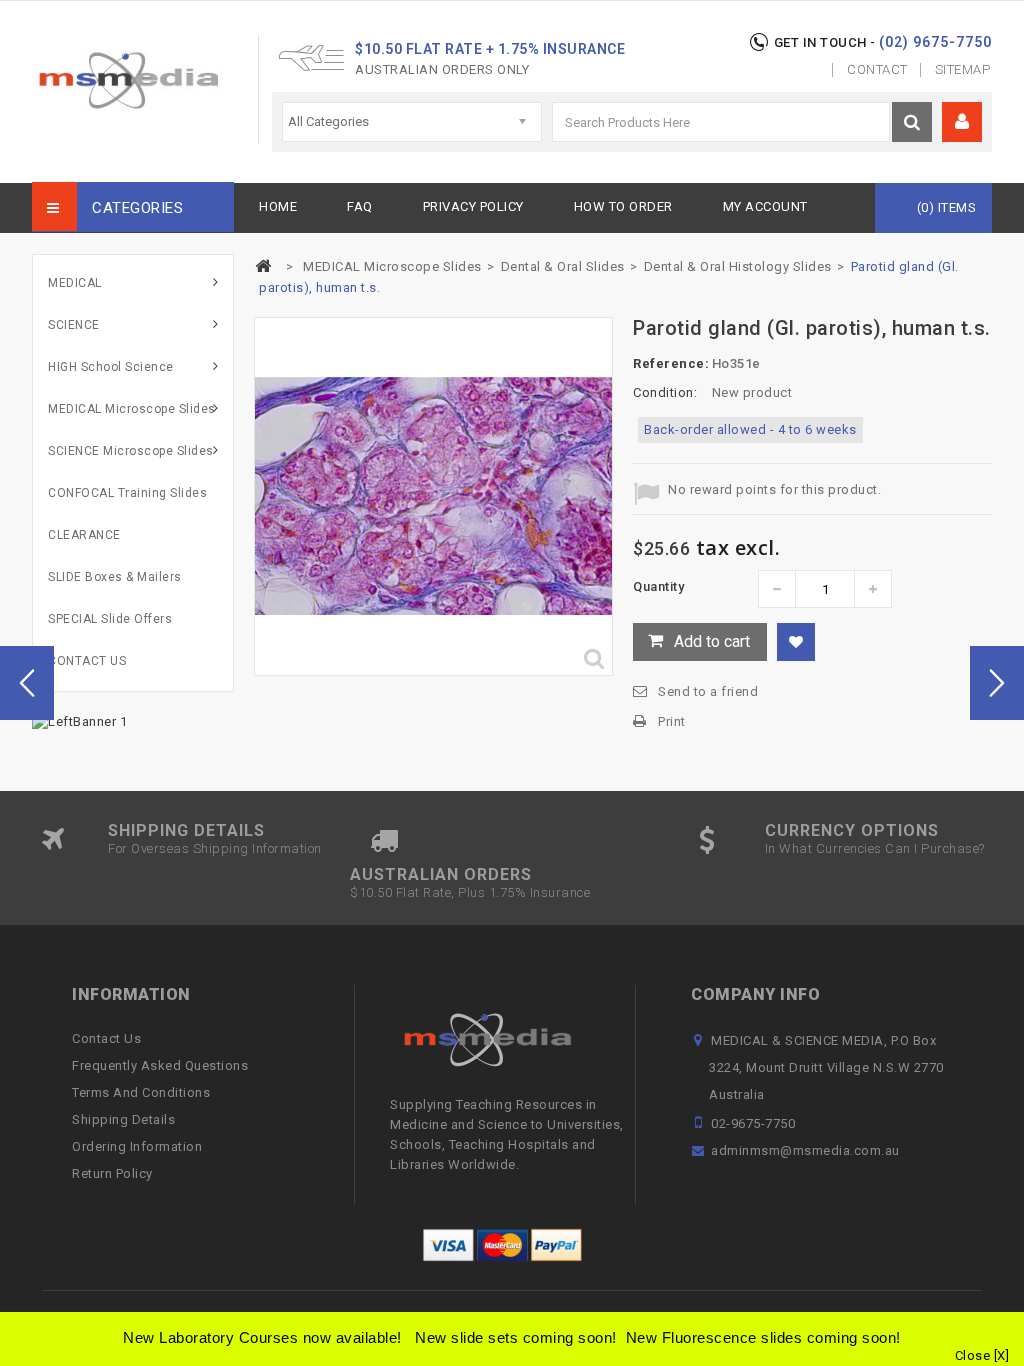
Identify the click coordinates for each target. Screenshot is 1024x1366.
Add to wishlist (796, 642)
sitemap (963, 69)
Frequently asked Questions (160, 1065)
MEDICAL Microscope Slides (132, 409)
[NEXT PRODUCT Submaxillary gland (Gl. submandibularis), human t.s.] (997, 683)
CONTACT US (87, 661)
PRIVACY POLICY (473, 206)
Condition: (665, 392)
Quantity (658, 586)
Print (672, 721)
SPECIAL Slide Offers (110, 619)
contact (877, 69)
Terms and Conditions (141, 1092)
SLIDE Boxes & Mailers (115, 577)
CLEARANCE (84, 535)
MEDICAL (75, 283)
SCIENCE (74, 325)
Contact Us (106, 1038)
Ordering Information (137, 1146)
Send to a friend (708, 691)
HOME (278, 206)
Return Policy (112, 1173)
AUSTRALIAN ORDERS (441, 874)
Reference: (670, 363)
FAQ (360, 206)
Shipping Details (123, 1119)
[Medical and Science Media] (145, 80)
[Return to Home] (263, 266)
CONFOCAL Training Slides (127, 493)
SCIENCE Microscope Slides (131, 451)
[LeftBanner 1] (79, 720)
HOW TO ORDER (623, 206)
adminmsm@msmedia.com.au (805, 1150)
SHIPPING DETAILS (186, 830)
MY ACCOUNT (765, 206)
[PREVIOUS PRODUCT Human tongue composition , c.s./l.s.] (27, 683)
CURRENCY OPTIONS (852, 830)
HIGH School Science (111, 367)
